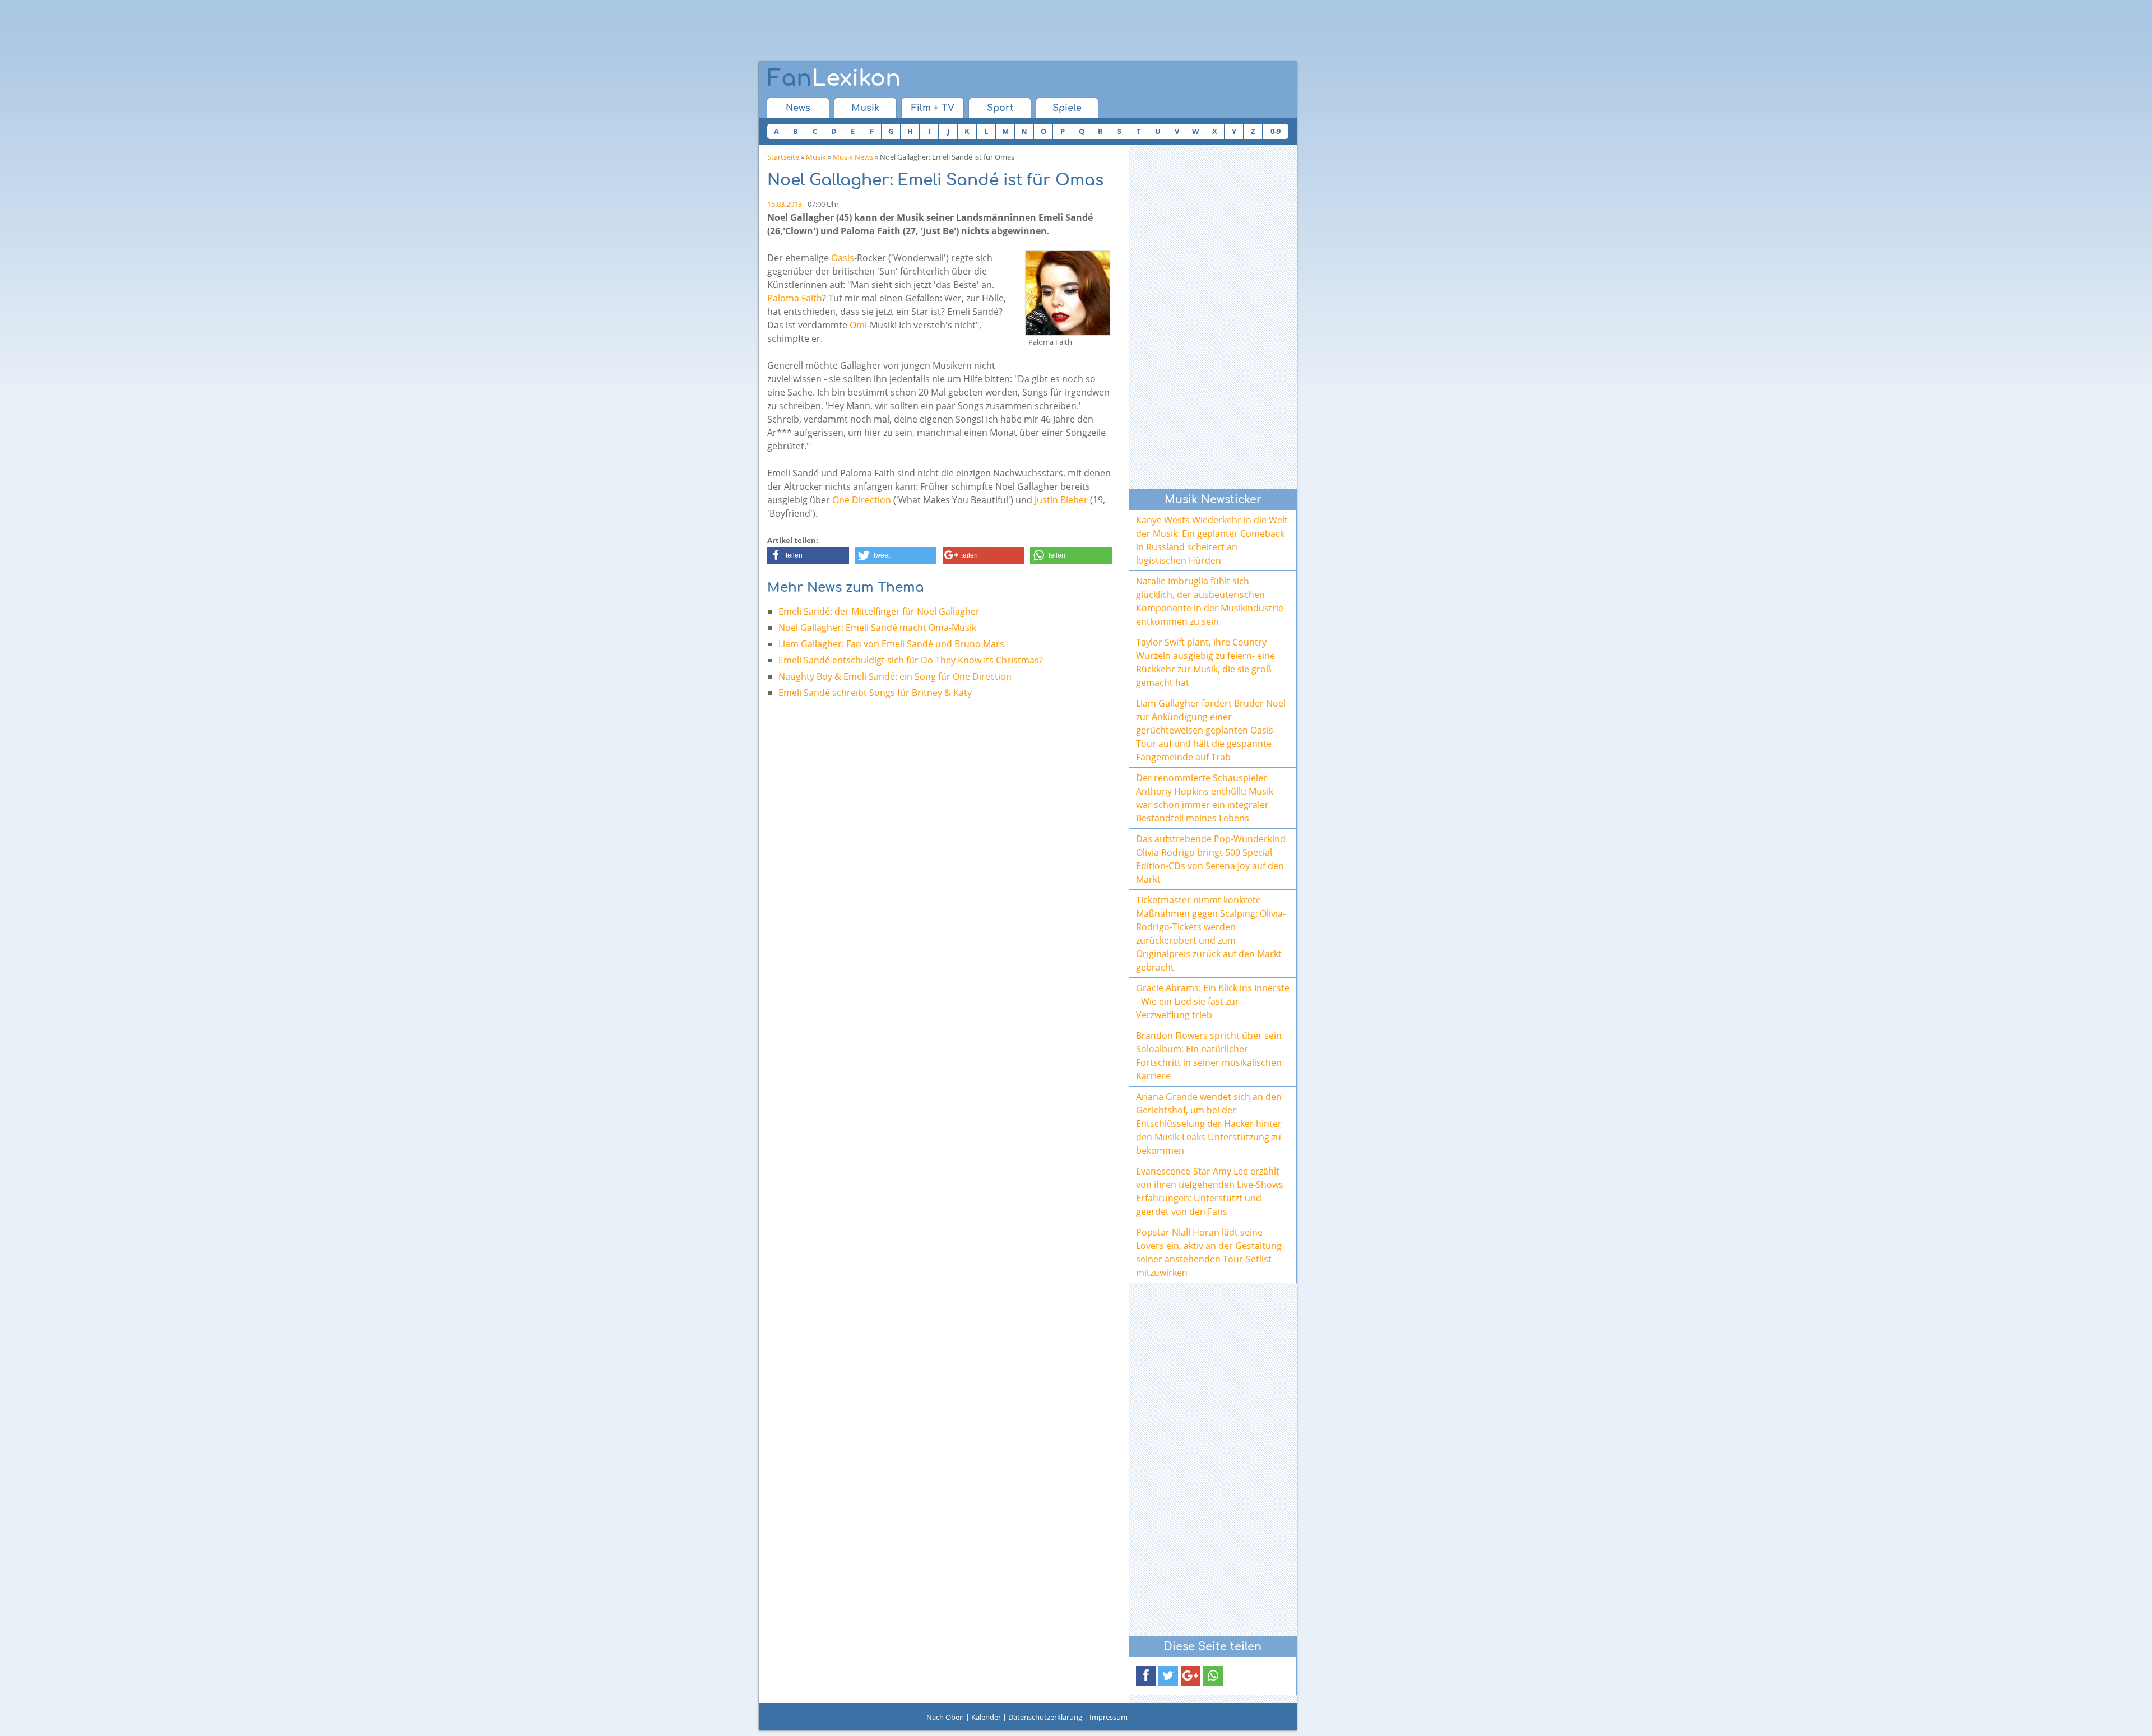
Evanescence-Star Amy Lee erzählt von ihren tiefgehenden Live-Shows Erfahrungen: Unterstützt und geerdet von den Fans (1210, 1191)
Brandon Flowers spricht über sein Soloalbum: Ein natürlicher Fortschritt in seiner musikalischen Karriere (1209, 1056)
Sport (1000, 108)
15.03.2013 (785, 204)
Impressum (1109, 1717)
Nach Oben (945, 1717)
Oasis (843, 258)
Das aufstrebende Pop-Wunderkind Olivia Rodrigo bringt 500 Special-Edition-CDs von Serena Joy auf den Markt (1211, 859)
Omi (858, 325)
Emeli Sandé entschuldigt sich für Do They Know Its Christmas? (911, 660)
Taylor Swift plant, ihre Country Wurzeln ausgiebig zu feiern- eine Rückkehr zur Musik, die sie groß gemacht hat (1205, 662)
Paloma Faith (795, 298)
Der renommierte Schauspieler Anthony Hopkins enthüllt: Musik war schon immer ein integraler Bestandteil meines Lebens (1205, 798)
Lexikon (834, 78)
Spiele (1067, 108)
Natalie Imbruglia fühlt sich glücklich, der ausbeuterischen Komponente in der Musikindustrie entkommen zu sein (1210, 601)
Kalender (986, 1717)
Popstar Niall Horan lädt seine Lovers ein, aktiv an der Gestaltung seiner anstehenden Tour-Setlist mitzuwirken (1209, 1252)
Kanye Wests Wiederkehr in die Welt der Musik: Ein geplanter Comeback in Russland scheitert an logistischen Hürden (1212, 540)
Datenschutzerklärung (1045, 1717)
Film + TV (933, 108)
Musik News (853, 157)
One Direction (862, 500)
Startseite (783, 157)
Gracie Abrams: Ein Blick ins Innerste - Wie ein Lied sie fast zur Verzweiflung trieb (1213, 1001)
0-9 (1276, 131)
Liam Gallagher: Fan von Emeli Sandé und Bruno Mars (891, 644)
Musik (865, 108)
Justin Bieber (1061, 500)
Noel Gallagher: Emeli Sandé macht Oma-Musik (877, 628)
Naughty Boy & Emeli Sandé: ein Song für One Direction (895, 676)
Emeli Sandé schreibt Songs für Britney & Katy (875, 693)
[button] (808, 555)
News (798, 108)
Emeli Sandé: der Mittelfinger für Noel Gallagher (879, 611)
